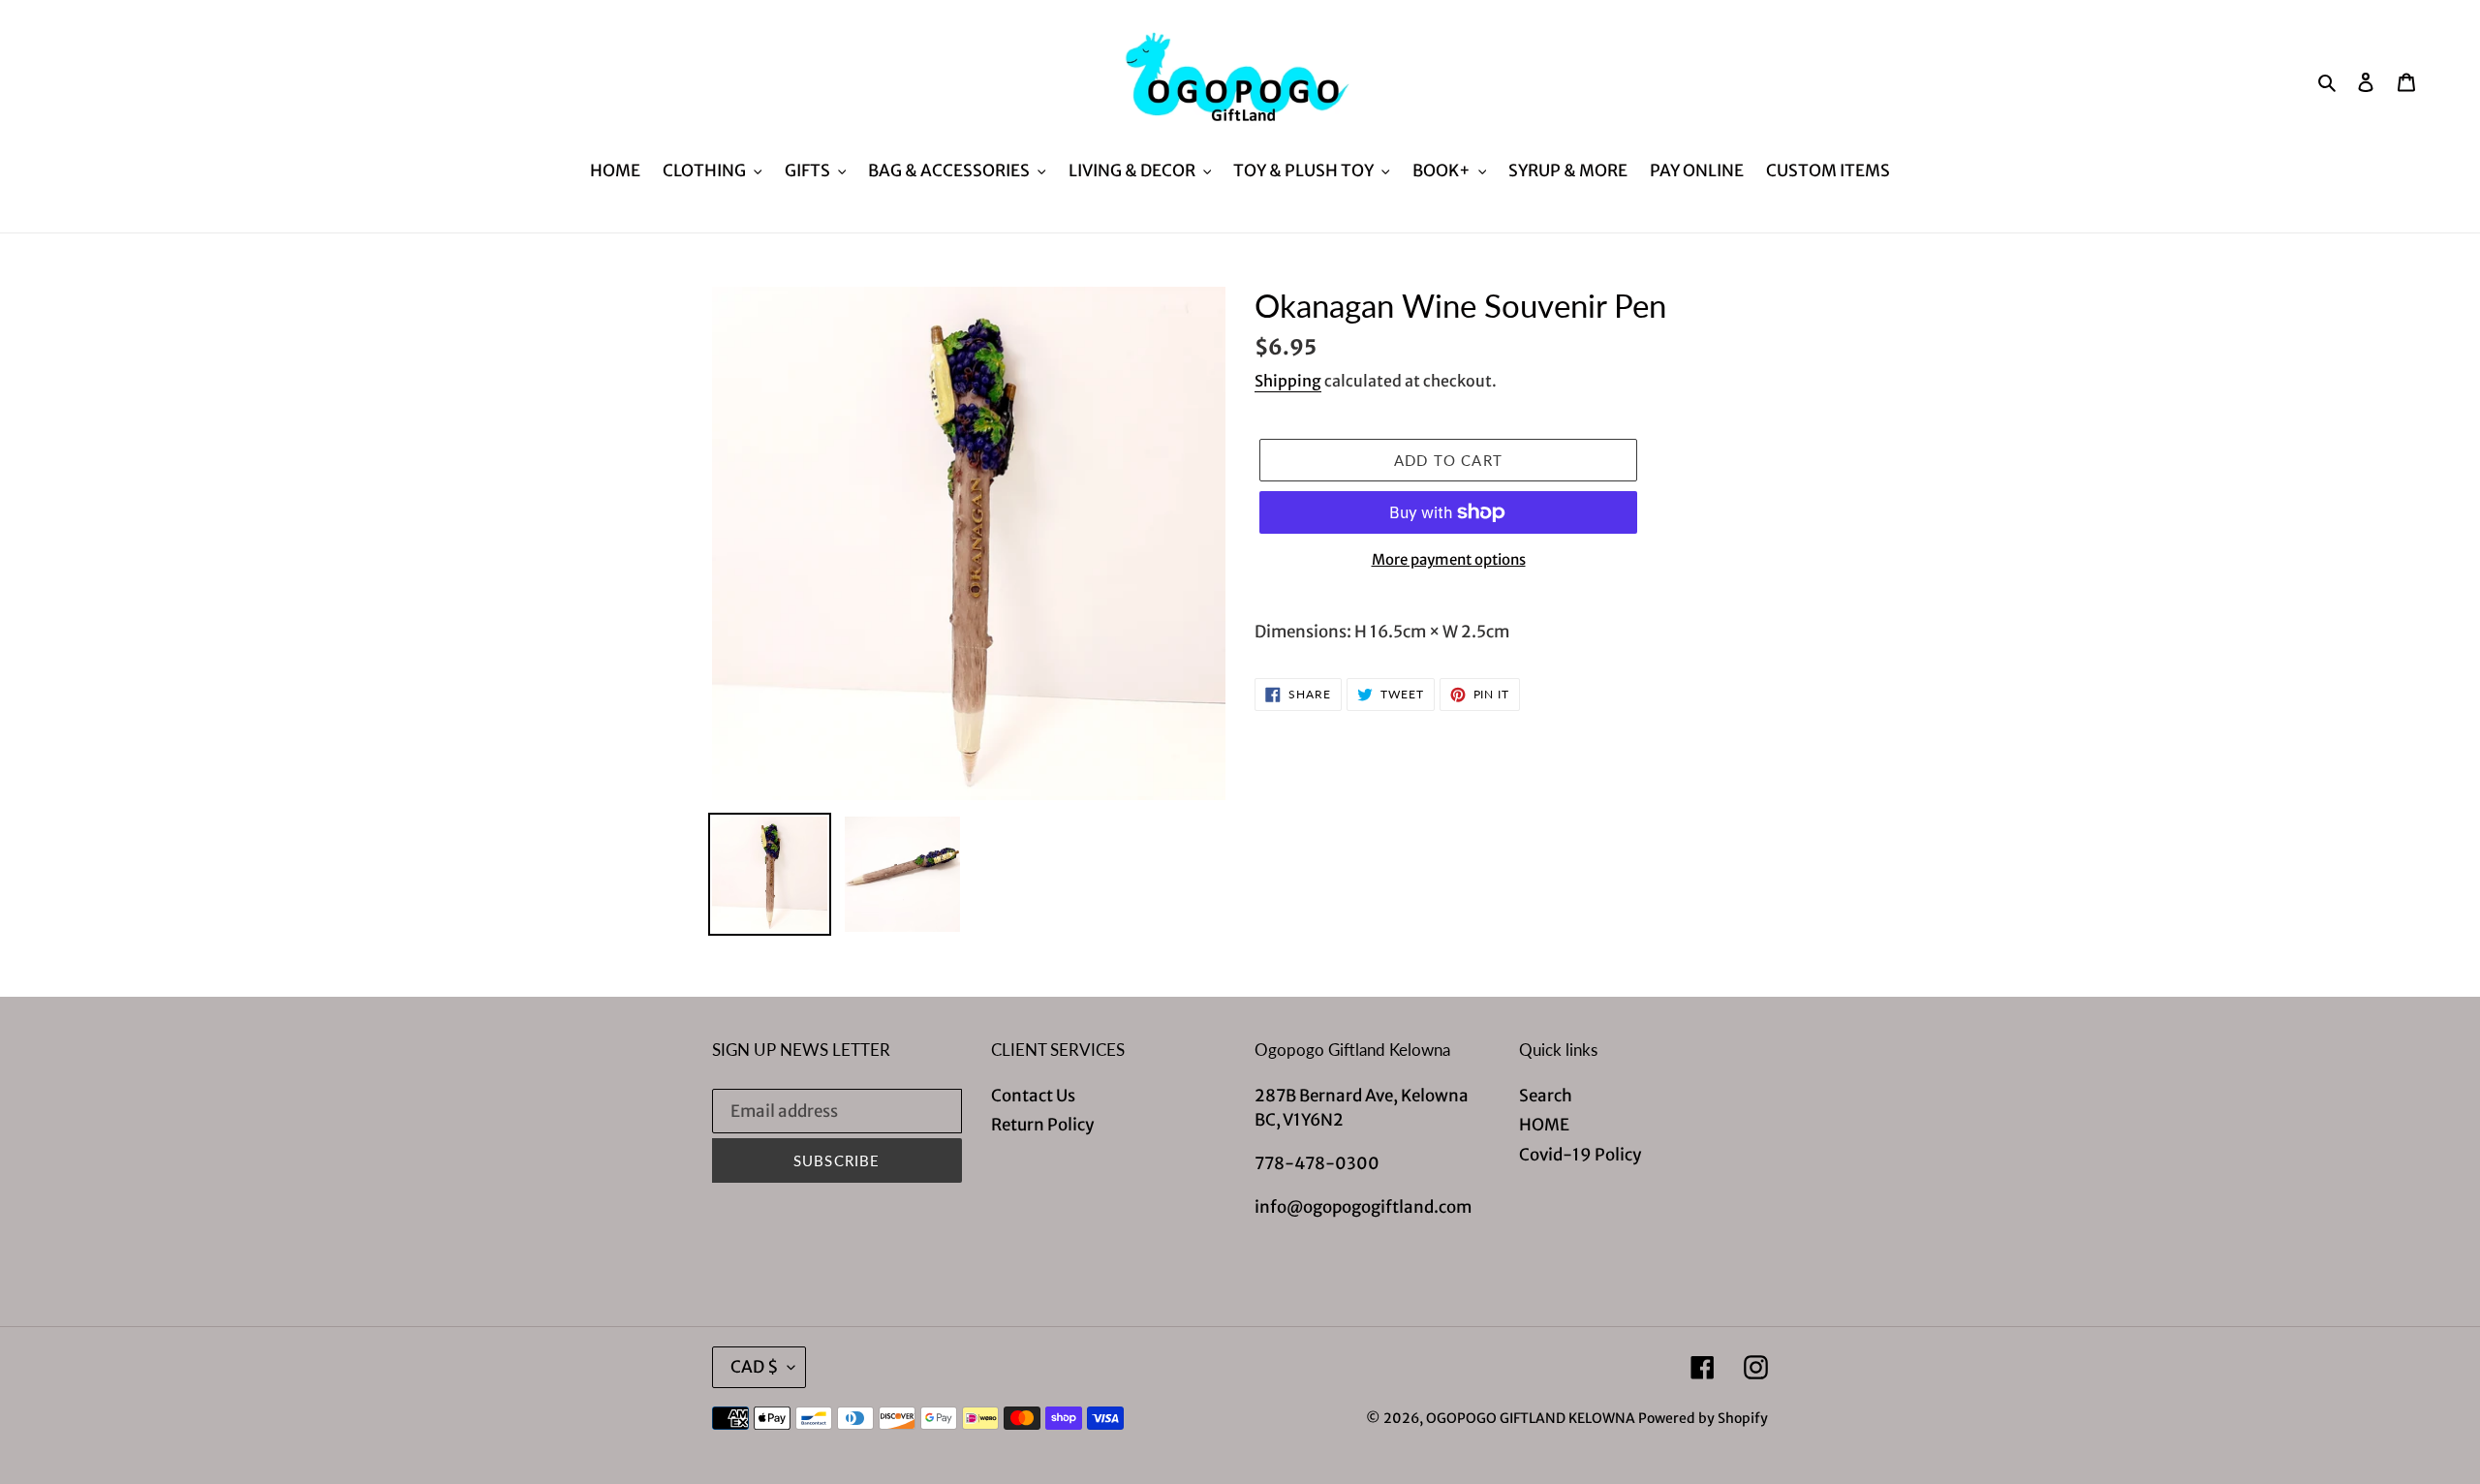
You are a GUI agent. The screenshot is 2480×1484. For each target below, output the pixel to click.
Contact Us (1033, 1096)
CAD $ (754, 1367)
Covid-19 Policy (1580, 1155)
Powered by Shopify (1703, 1418)
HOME (1544, 1125)
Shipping (1288, 381)
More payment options (1449, 559)
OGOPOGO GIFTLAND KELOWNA (1531, 1418)
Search (1546, 1096)
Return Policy (1042, 1125)
